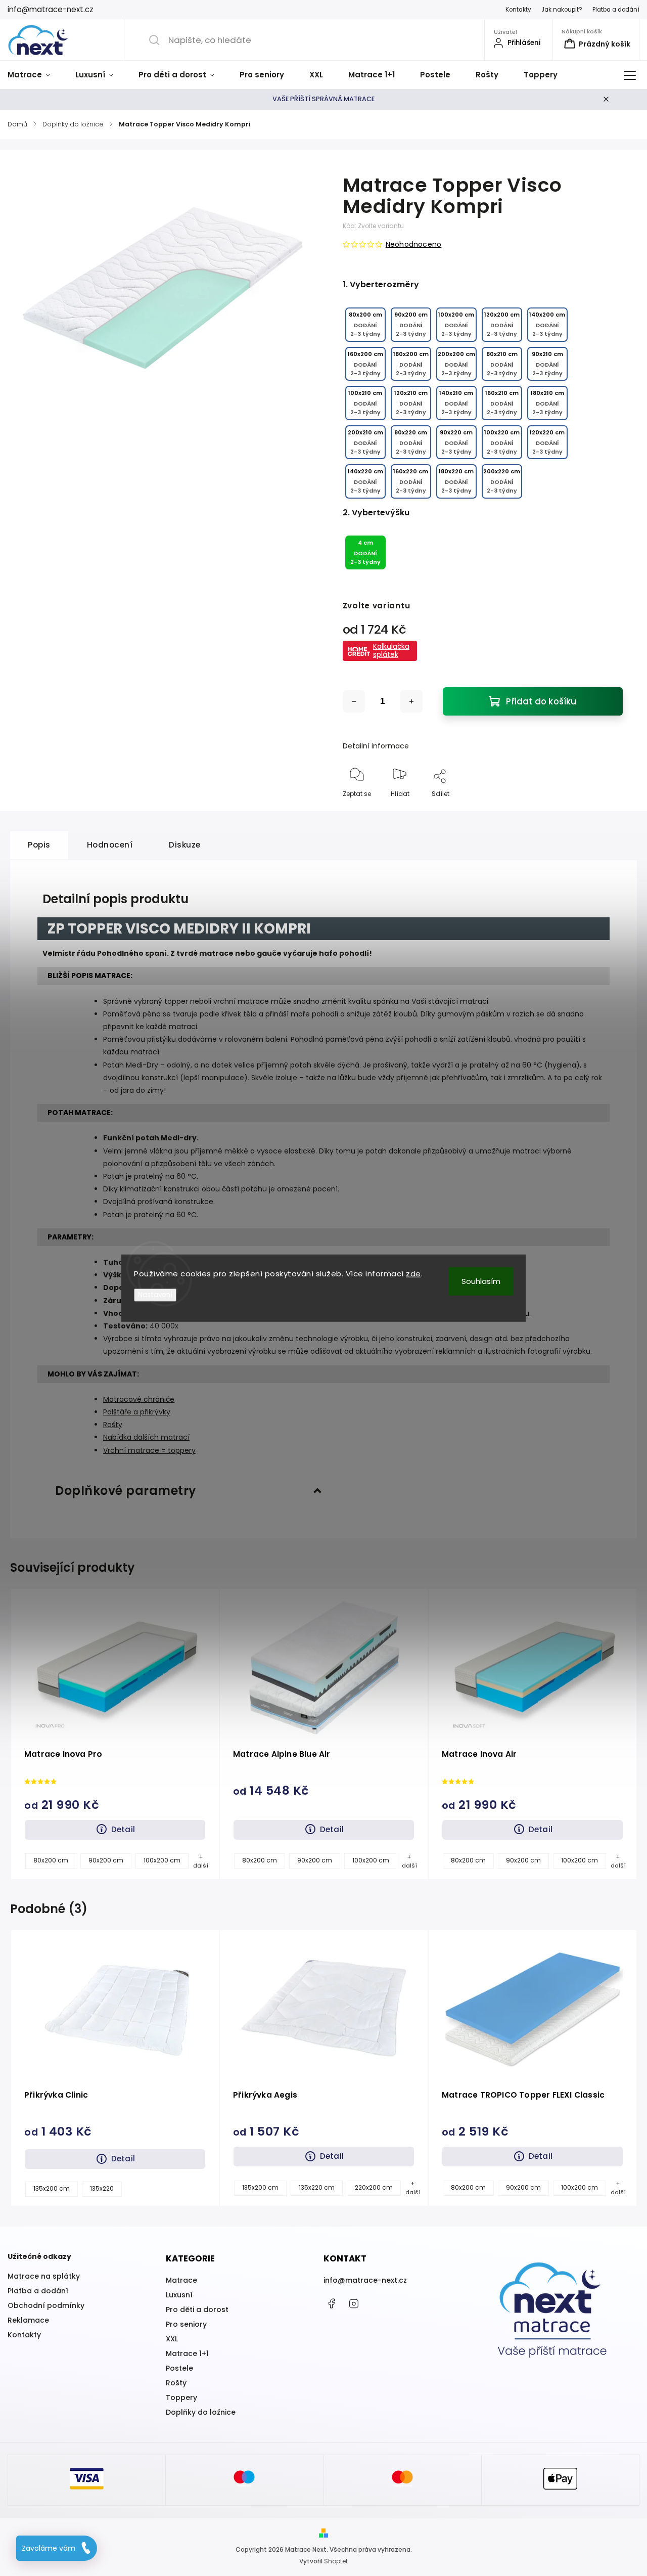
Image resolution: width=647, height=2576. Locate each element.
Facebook (331, 2303)
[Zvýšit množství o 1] (411, 701)
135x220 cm (317, 2188)
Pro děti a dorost (197, 2309)
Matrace (181, 2280)
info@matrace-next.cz (365, 2280)
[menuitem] (35, 75)
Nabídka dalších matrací (146, 1437)
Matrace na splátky (44, 2276)
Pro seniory (186, 2324)
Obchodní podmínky (46, 2305)
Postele (179, 2368)
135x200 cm (52, 2189)
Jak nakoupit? (562, 10)
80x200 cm (51, 1860)
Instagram (354, 2303)
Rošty (113, 1425)
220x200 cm (374, 2188)
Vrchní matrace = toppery (149, 1450)
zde (413, 1274)
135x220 (102, 2189)
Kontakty (518, 10)
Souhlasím (481, 1281)
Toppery (181, 2397)
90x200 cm (106, 1860)
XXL (172, 2339)
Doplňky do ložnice (201, 2412)
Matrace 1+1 (187, 2353)
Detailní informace (376, 746)
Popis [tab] (39, 845)
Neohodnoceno (413, 244)
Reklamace (28, 2320)
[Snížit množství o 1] (354, 701)
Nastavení (155, 1294)
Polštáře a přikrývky (137, 1412)
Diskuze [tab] (185, 845)
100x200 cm (162, 1860)
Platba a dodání (616, 10)
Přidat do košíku (541, 701)
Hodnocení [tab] (110, 845)
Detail (123, 1829)
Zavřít (605, 810)
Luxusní (179, 2295)
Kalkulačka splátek (391, 650)
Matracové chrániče (139, 1399)
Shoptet (336, 2561)
